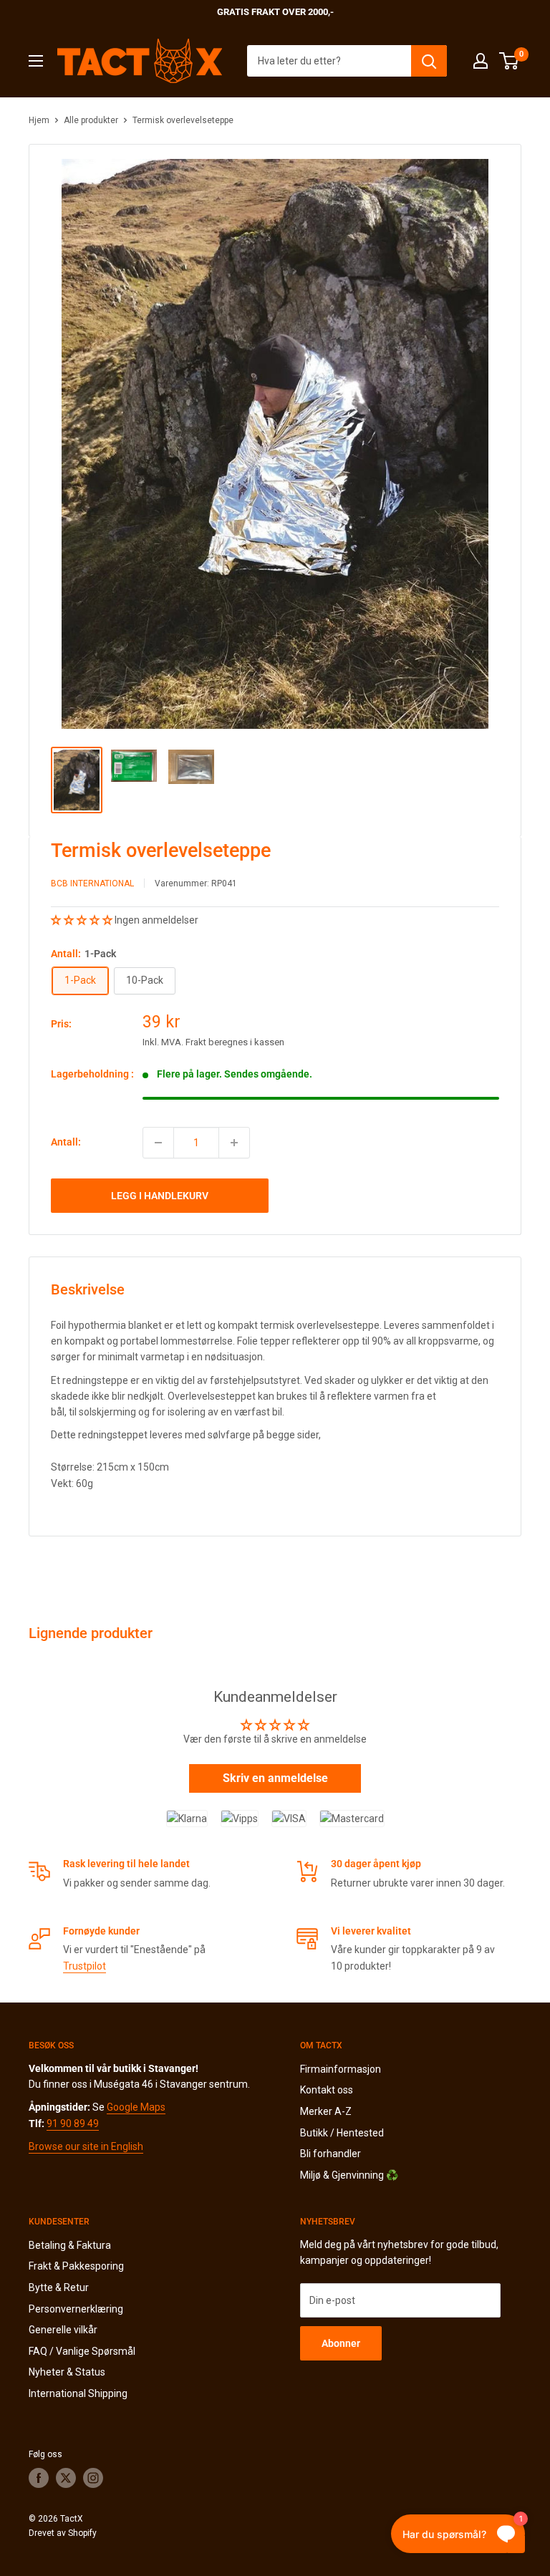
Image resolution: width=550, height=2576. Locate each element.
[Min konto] (481, 61)
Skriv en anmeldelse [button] (275, 1778)
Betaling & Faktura (70, 2245)
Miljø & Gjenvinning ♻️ (349, 2175)
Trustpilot (85, 1966)
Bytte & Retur (59, 2287)
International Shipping (78, 2393)
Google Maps (136, 2107)
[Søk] (429, 61)
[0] (510, 61)
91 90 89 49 (73, 2124)
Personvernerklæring (76, 2309)
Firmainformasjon (341, 2069)
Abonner (341, 2343)
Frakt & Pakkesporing (76, 2266)
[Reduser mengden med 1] (158, 1143)
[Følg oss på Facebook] (39, 2478)
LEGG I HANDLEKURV (160, 1196)
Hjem (39, 120)
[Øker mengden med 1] (234, 1143)
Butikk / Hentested (342, 2133)
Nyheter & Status (67, 2372)
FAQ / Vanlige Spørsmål (82, 2351)
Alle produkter (91, 120)
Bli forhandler (331, 2154)
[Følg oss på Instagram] (93, 2478)
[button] (83, 920)
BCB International (92, 883)
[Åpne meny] (36, 61)
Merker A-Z (326, 2111)
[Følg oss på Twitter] (66, 2478)
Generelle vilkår (63, 2330)
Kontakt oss (327, 2090)
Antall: (66, 1142)
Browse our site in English (86, 2146)
